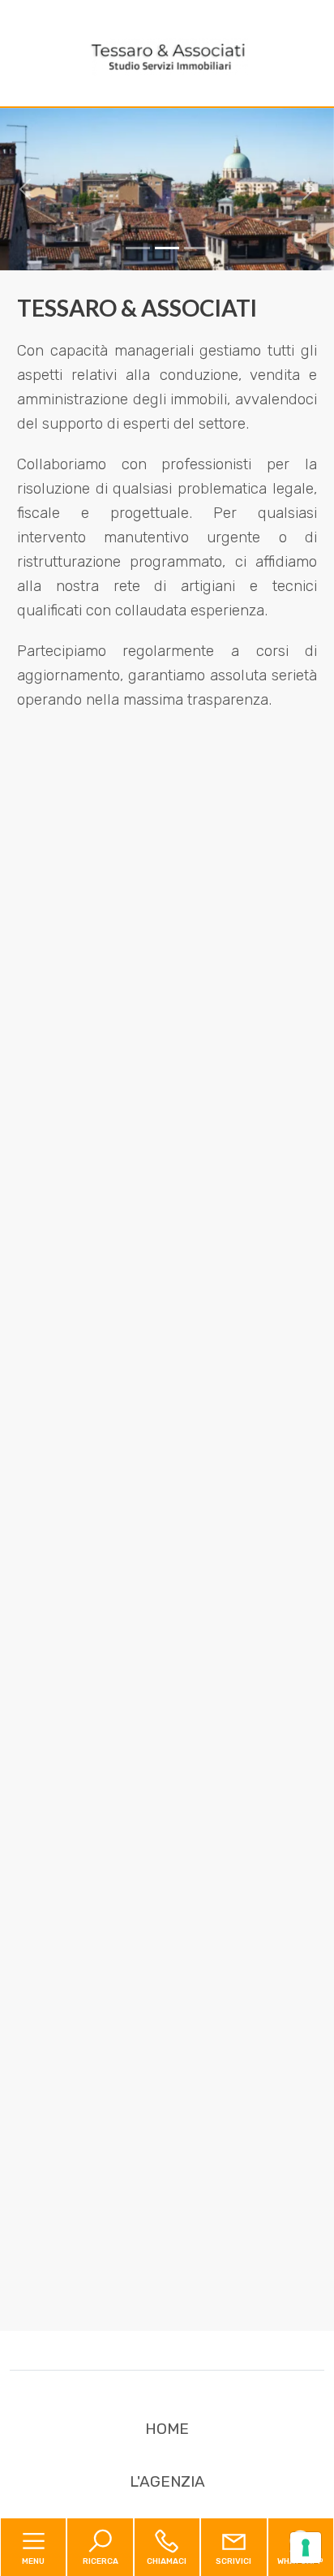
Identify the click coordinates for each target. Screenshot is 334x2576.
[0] (138, 248)
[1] (167, 248)
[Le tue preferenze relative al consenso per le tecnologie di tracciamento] (306, 2548)
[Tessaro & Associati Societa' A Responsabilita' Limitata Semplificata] (167, 56)
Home (167, 2429)
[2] (196, 248)
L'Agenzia (167, 2481)
